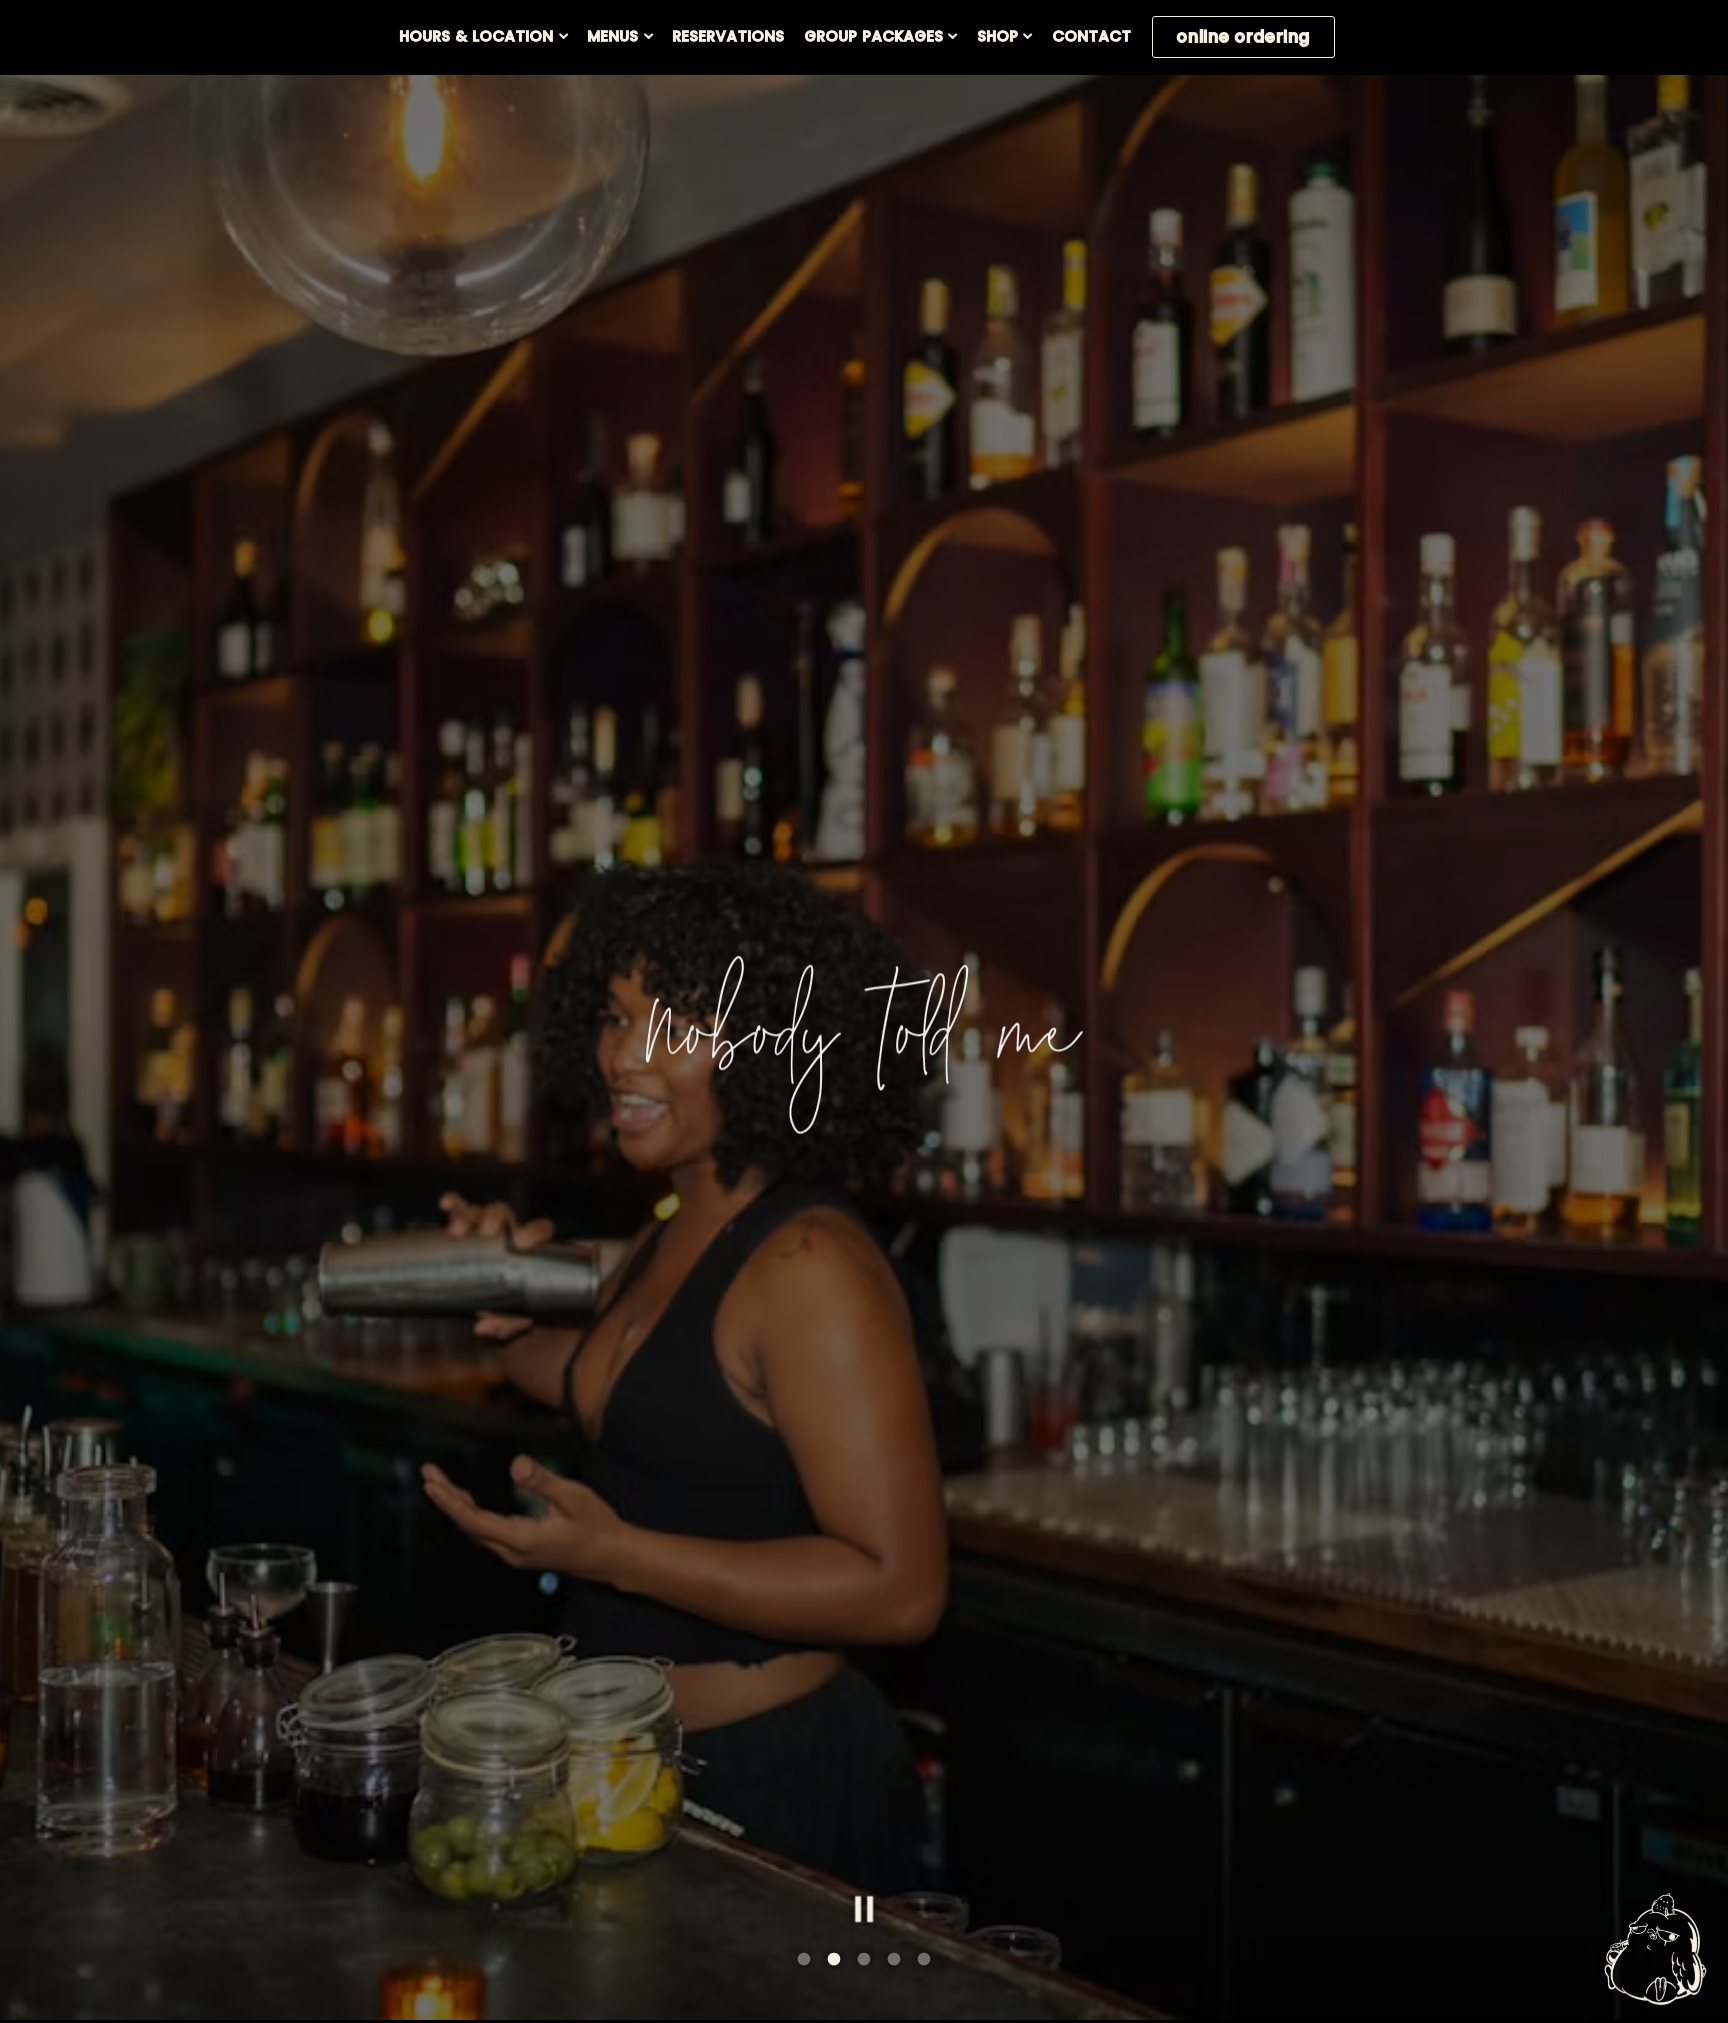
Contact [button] (1092, 36)
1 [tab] (804, 1960)
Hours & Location (484, 35)
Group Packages (882, 35)
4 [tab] (894, 1960)
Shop (1005, 35)
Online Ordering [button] (1243, 36)
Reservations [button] (729, 36)
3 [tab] (864, 1960)
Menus (621, 35)
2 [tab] (834, 1960)
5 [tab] (924, 1960)
